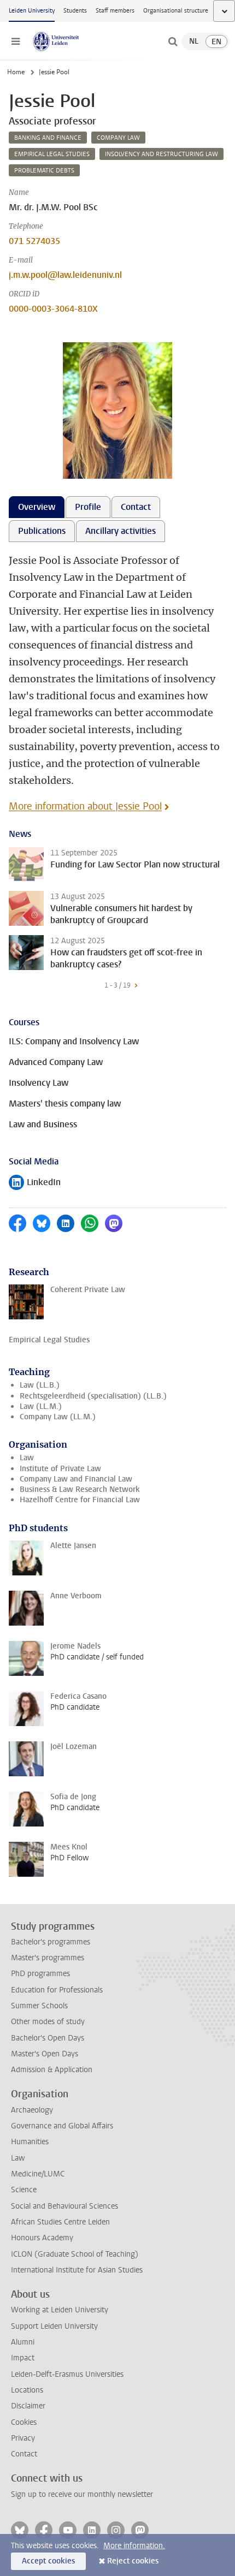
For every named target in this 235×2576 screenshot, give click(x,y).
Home (16, 72)
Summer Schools (39, 2006)
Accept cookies (48, 2561)
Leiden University (32, 11)
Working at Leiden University (60, 2310)
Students (75, 11)
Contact (24, 2454)
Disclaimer (28, 2406)
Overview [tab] (37, 507)
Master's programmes (48, 1958)
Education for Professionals (57, 1990)
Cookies (24, 2422)
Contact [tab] (136, 507)
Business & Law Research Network (80, 1489)
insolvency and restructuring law (161, 154)
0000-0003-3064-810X (53, 309)
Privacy (23, 2438)
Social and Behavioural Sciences (64, 2206)
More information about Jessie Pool (85, 806)
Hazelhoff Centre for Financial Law (80, 1500)
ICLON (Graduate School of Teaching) (75, 2254)
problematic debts (44, 171)
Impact (23, 2358)
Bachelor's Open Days (48, 2038)
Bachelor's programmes (51, 1942)
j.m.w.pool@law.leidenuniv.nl (65, 275)
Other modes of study (48, 2022)
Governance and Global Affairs (62, 2126)
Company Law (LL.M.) (58, 1417)
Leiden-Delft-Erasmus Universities (67, 2374)
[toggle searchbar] (173, 41)
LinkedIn (35, 1183)
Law (27, 1458)
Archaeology (32, 2110)
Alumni (23, 2342)
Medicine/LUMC (38, 2174)
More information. (134, 2546)
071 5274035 (34, 241)
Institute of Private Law (60, 1469)
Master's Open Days (45, 2054)
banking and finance (48, 138)
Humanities (30, 2142)
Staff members (115, 11)
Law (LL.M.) (41, 1406)
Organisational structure (176, 11)
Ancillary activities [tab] (121, 531)
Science (24, 2190)
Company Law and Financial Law (76, 1479)
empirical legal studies (52, 154)
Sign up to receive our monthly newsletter (82, 2494)
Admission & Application (52, 2070)
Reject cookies (133, 2561)
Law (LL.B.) (40, 1385)
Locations (27, 2390)
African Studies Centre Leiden (60, 2222)
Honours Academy (42, 2238)
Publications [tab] (42, 531)
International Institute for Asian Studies (77, 2270)
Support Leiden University (54, 2326)
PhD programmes (40, 1974)
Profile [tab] (88, 507)
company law (118, 138)
